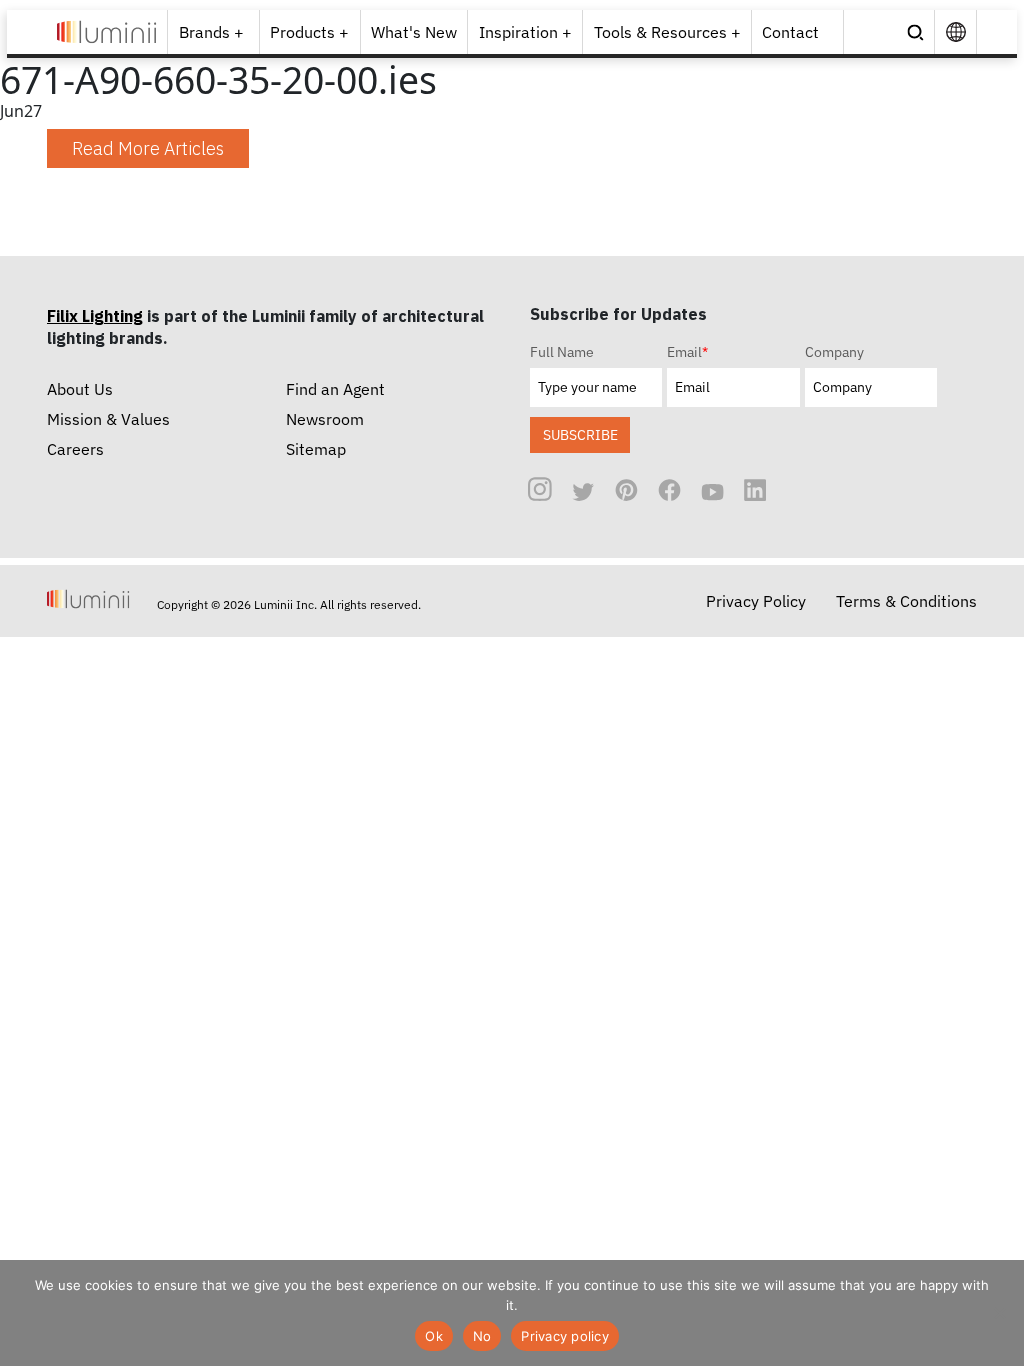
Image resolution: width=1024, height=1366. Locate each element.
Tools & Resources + (667, 32)
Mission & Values (108, 419)
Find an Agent (335, 389)
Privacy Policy (756, 601)
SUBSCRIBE (580, 434)
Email (687, 352)
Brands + (211, 32)
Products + (309, 32)
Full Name (562, 352)
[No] (999, 1313)
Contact (790, 32)
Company (834, 352)
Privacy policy (565, 1336)
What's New (414, 32)
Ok (434, 1336)
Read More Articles (148, 148)
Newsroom (325, 419)
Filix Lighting (95, 316)
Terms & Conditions (906, 601)
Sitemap (316, 449)
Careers (75, 449)
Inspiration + (525, 32)
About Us (80, 389)
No (482, 1336)
